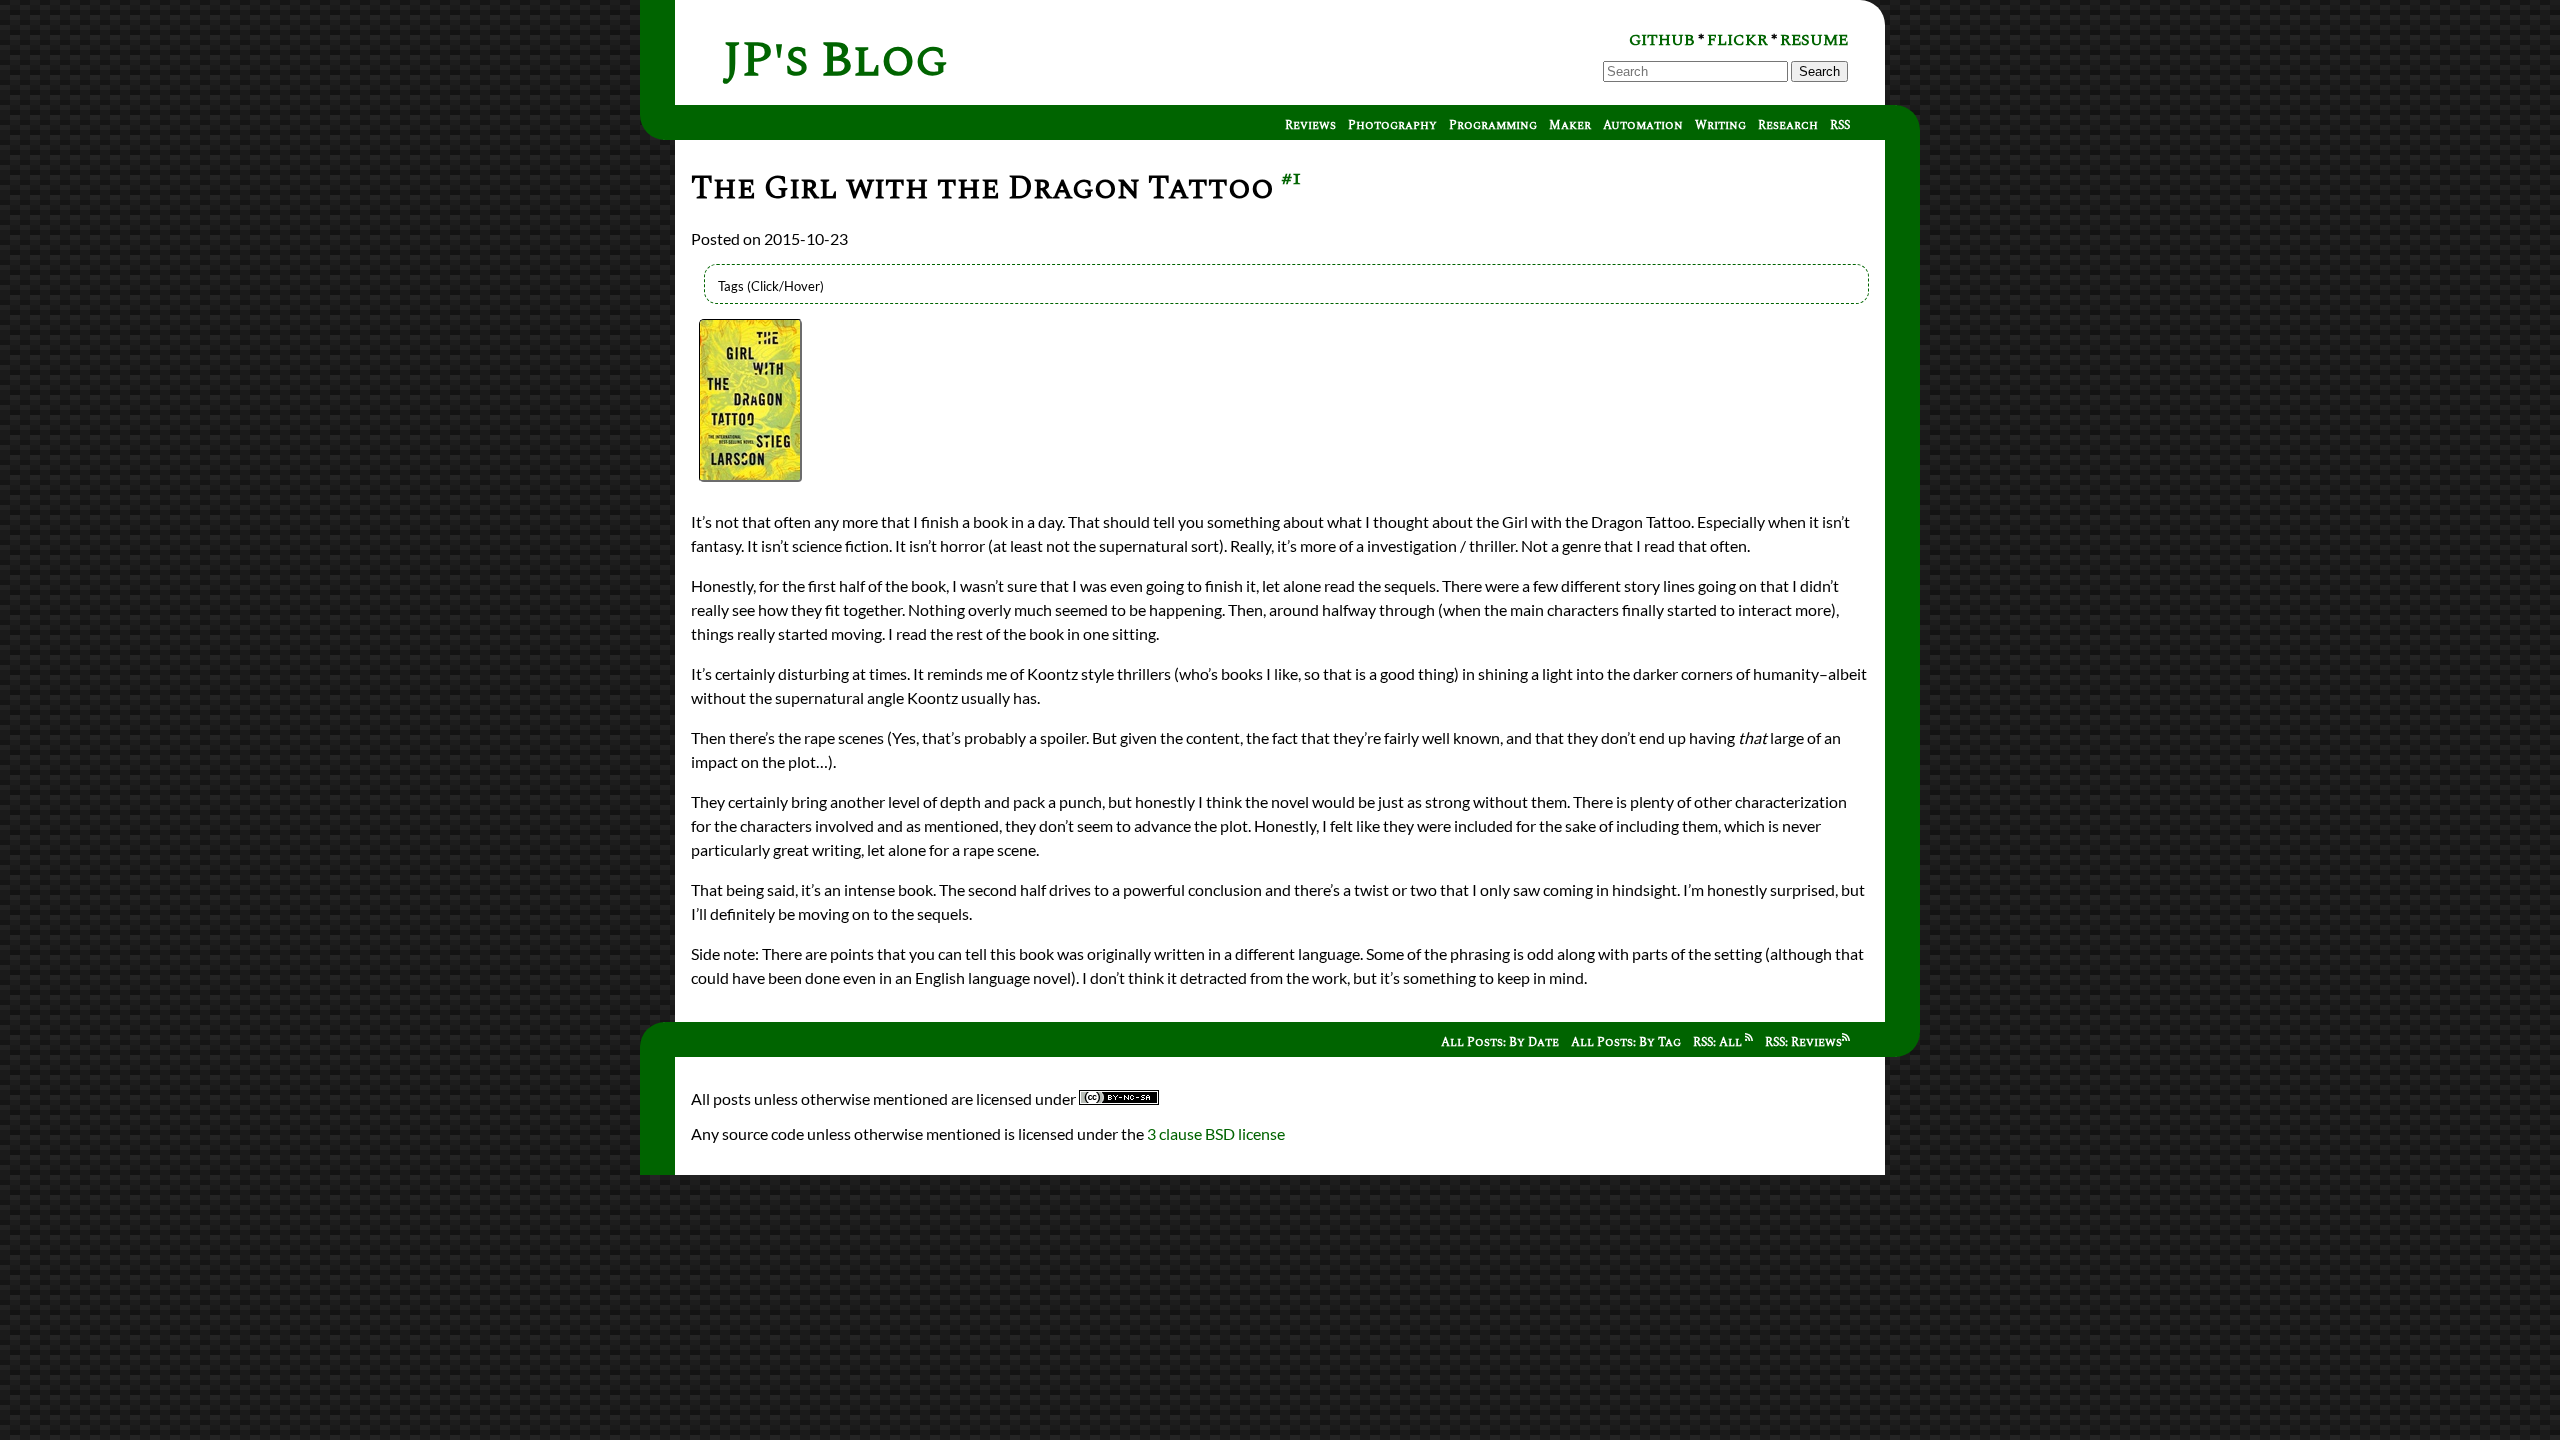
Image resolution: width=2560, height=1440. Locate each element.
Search (1819, 71)
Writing (1720, 125)
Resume (1814, 40)
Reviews (1310, 125)
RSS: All (1719, 1042)
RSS (1840, 125)
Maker (1570, 125)
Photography (1392, 125)
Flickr (1737, 40)
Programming (1493, 125)
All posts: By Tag (1626, 1042)
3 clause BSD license (1216, 1133)
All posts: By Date (1500, 1042)
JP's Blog (835, 60)
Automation (1643, 125)
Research (1788, 125)
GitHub (1662, 40)
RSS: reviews (1803, 1042)
